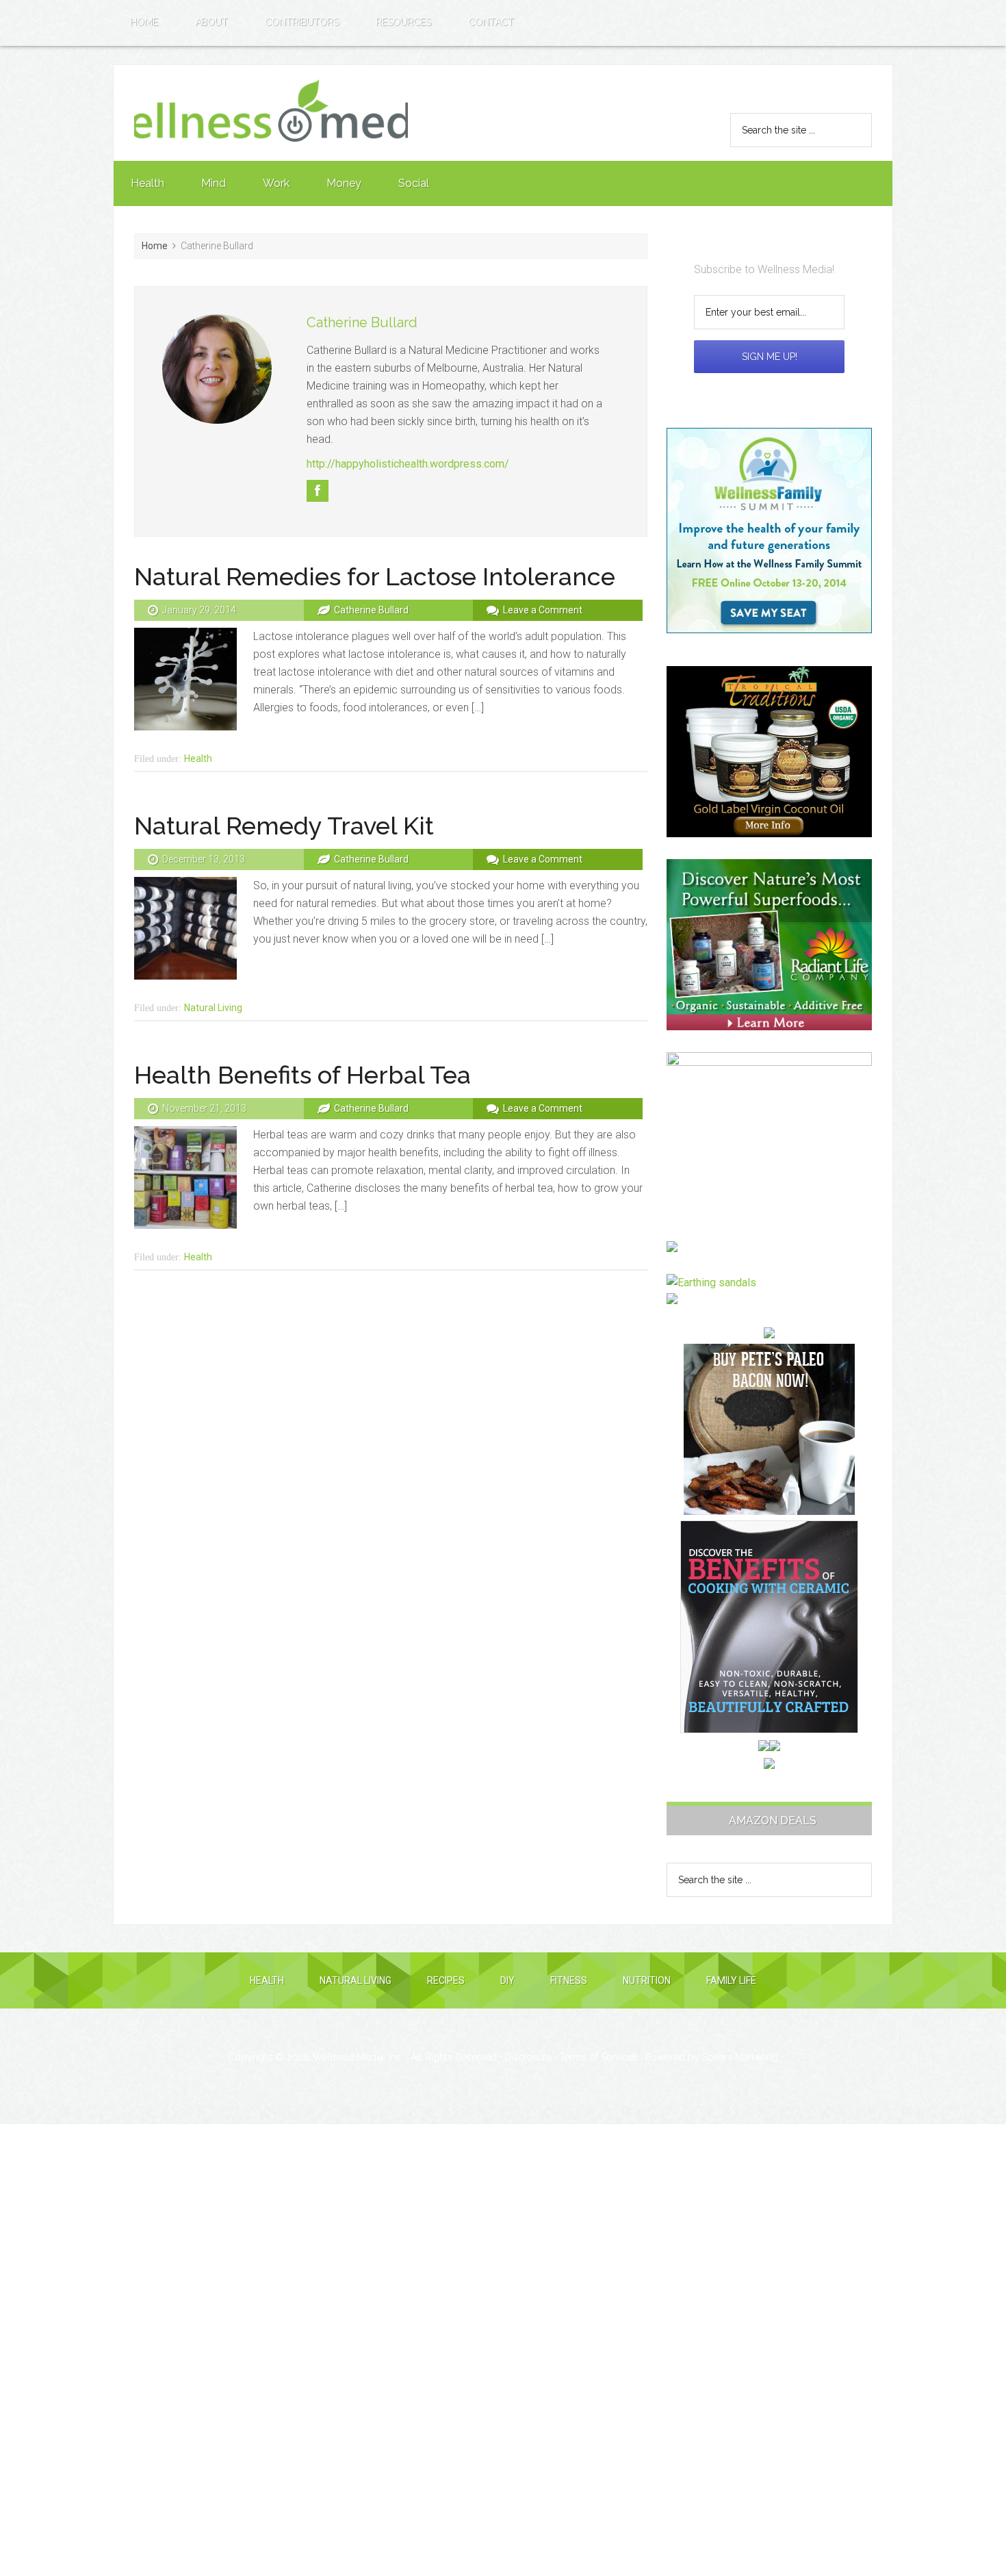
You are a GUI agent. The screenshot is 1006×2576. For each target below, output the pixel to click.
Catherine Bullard (362, 322)
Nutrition (647, 1980)
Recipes (446, 1980)
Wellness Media (271, 113)
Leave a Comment (543, 610)
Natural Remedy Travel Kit (284, 826)
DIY (507, 1980)
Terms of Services (598, 2057)
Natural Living (213, 1008)
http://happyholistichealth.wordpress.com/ (408, 464)
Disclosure (528, 2057)
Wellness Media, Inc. (358, 2057)
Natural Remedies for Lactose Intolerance (375, 576)
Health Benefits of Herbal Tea (302, 1075)
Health (198, 758)
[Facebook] (318, 491)
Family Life (731, 1980)
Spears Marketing (740, 2057)
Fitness (569, 1980)
